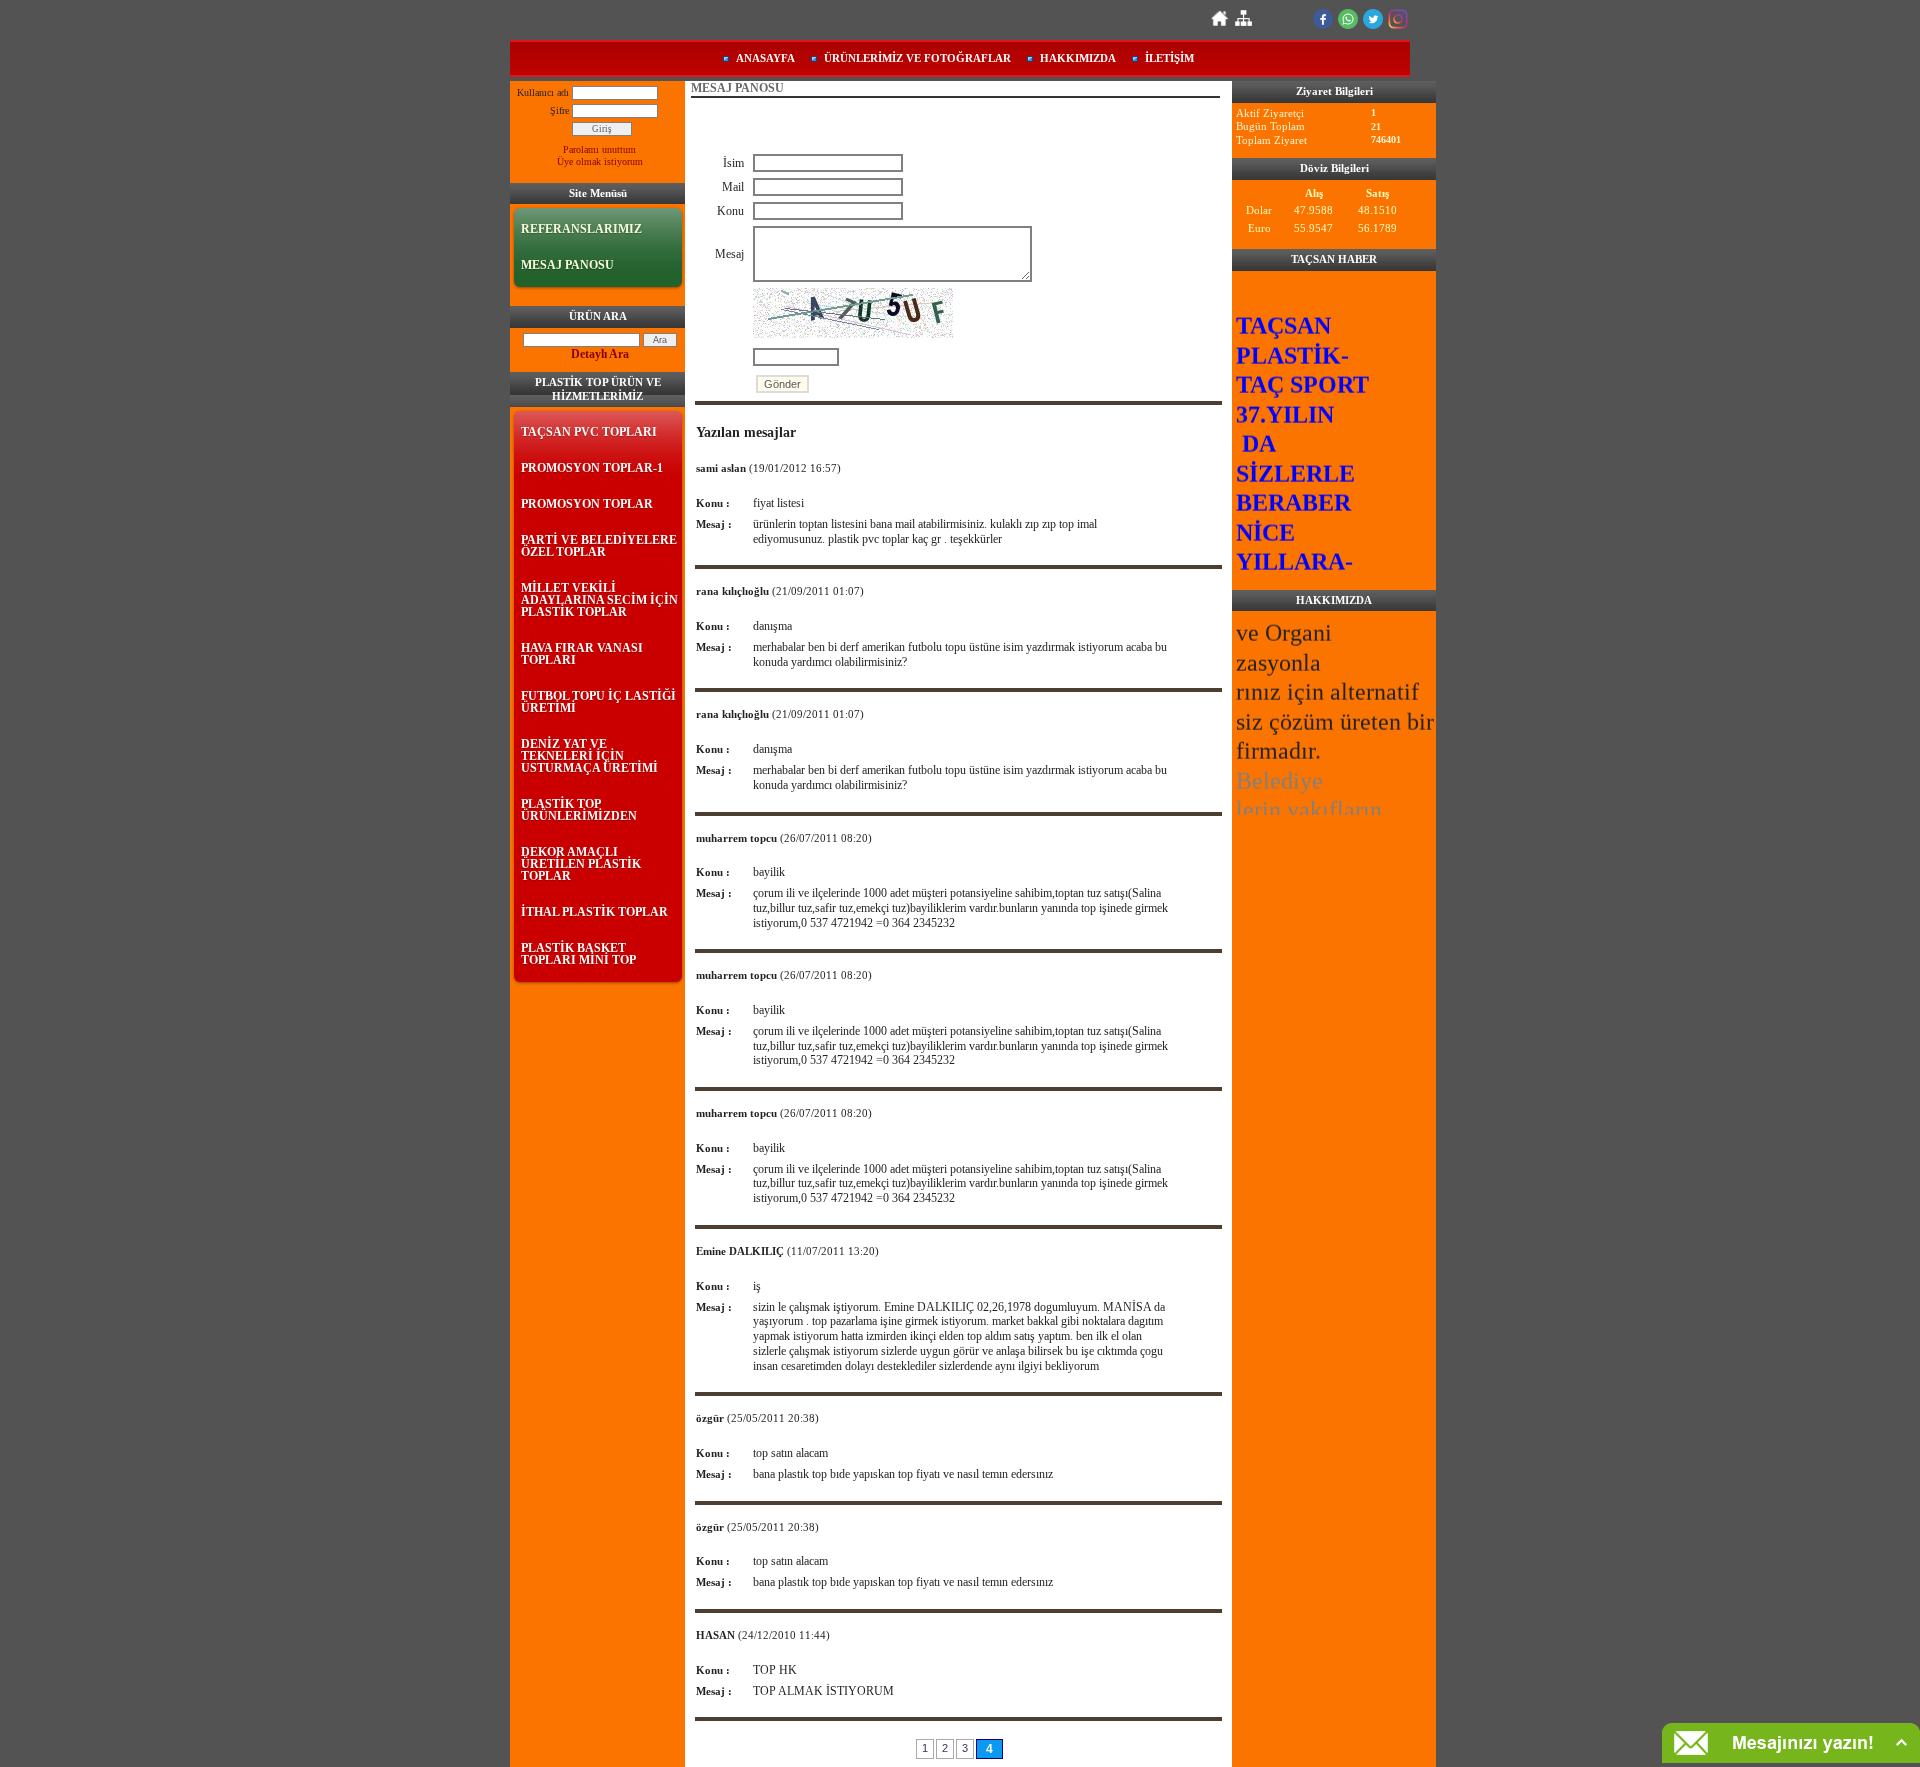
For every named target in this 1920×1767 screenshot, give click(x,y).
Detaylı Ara (600, 354)
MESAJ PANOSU (567, 265)
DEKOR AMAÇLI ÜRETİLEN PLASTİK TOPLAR (581, 864)
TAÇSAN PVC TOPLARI (589, 432)
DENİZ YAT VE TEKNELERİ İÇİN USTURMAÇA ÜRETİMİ (589, 756)
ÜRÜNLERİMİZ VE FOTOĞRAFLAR (917, 58)
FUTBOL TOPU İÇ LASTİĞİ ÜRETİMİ (598, 702)
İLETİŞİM (1169, 58)
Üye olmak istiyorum (600, 161)
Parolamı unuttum (599, 149)
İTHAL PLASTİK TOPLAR (594, 912)
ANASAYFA (765, 58)
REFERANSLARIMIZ (581, 229)
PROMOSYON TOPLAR (587, 504)
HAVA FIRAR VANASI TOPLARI (582, 654)
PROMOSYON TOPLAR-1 (592, 468)
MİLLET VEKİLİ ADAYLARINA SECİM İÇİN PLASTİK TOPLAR (599, 600)
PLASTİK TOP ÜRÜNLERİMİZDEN (579, 810)
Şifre (559, 110)
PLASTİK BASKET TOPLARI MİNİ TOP (578, 954)
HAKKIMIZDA (1078, 58)
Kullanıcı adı (543, 92)
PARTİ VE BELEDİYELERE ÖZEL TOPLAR (599, 546)
